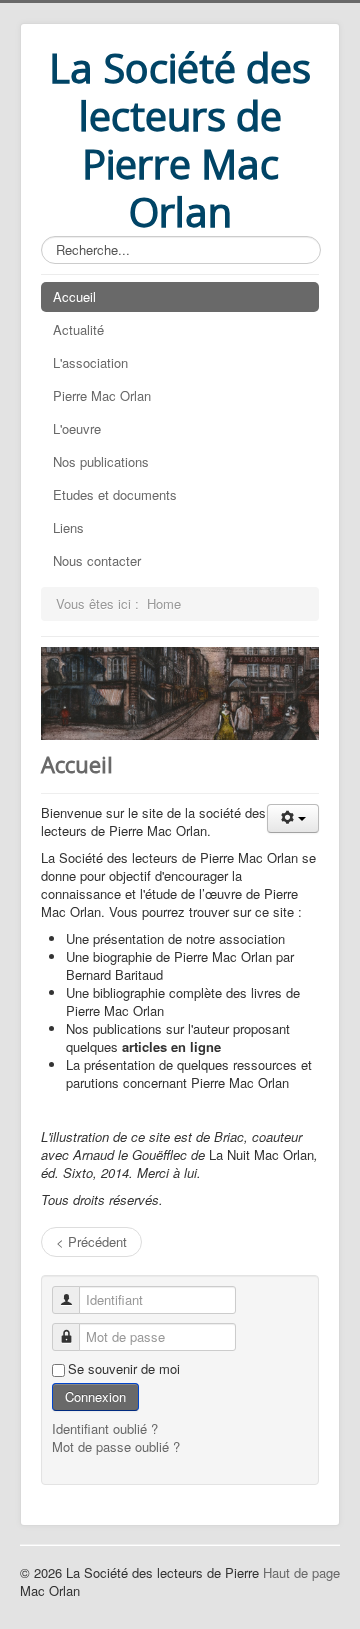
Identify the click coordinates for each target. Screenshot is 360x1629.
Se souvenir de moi (124, 1369)
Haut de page (301, 1572)
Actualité (78, 329)
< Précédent (91, 1241)
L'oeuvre (77, 428)
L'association (90, 362)
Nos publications (101, 461)
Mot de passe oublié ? (116, 1446)
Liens (68, 527)
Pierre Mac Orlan (102, 395)
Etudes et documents (115, 494)
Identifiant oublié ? (105, 1428)
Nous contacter (97, 560)
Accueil (74, 296)
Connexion (95, 1396)
